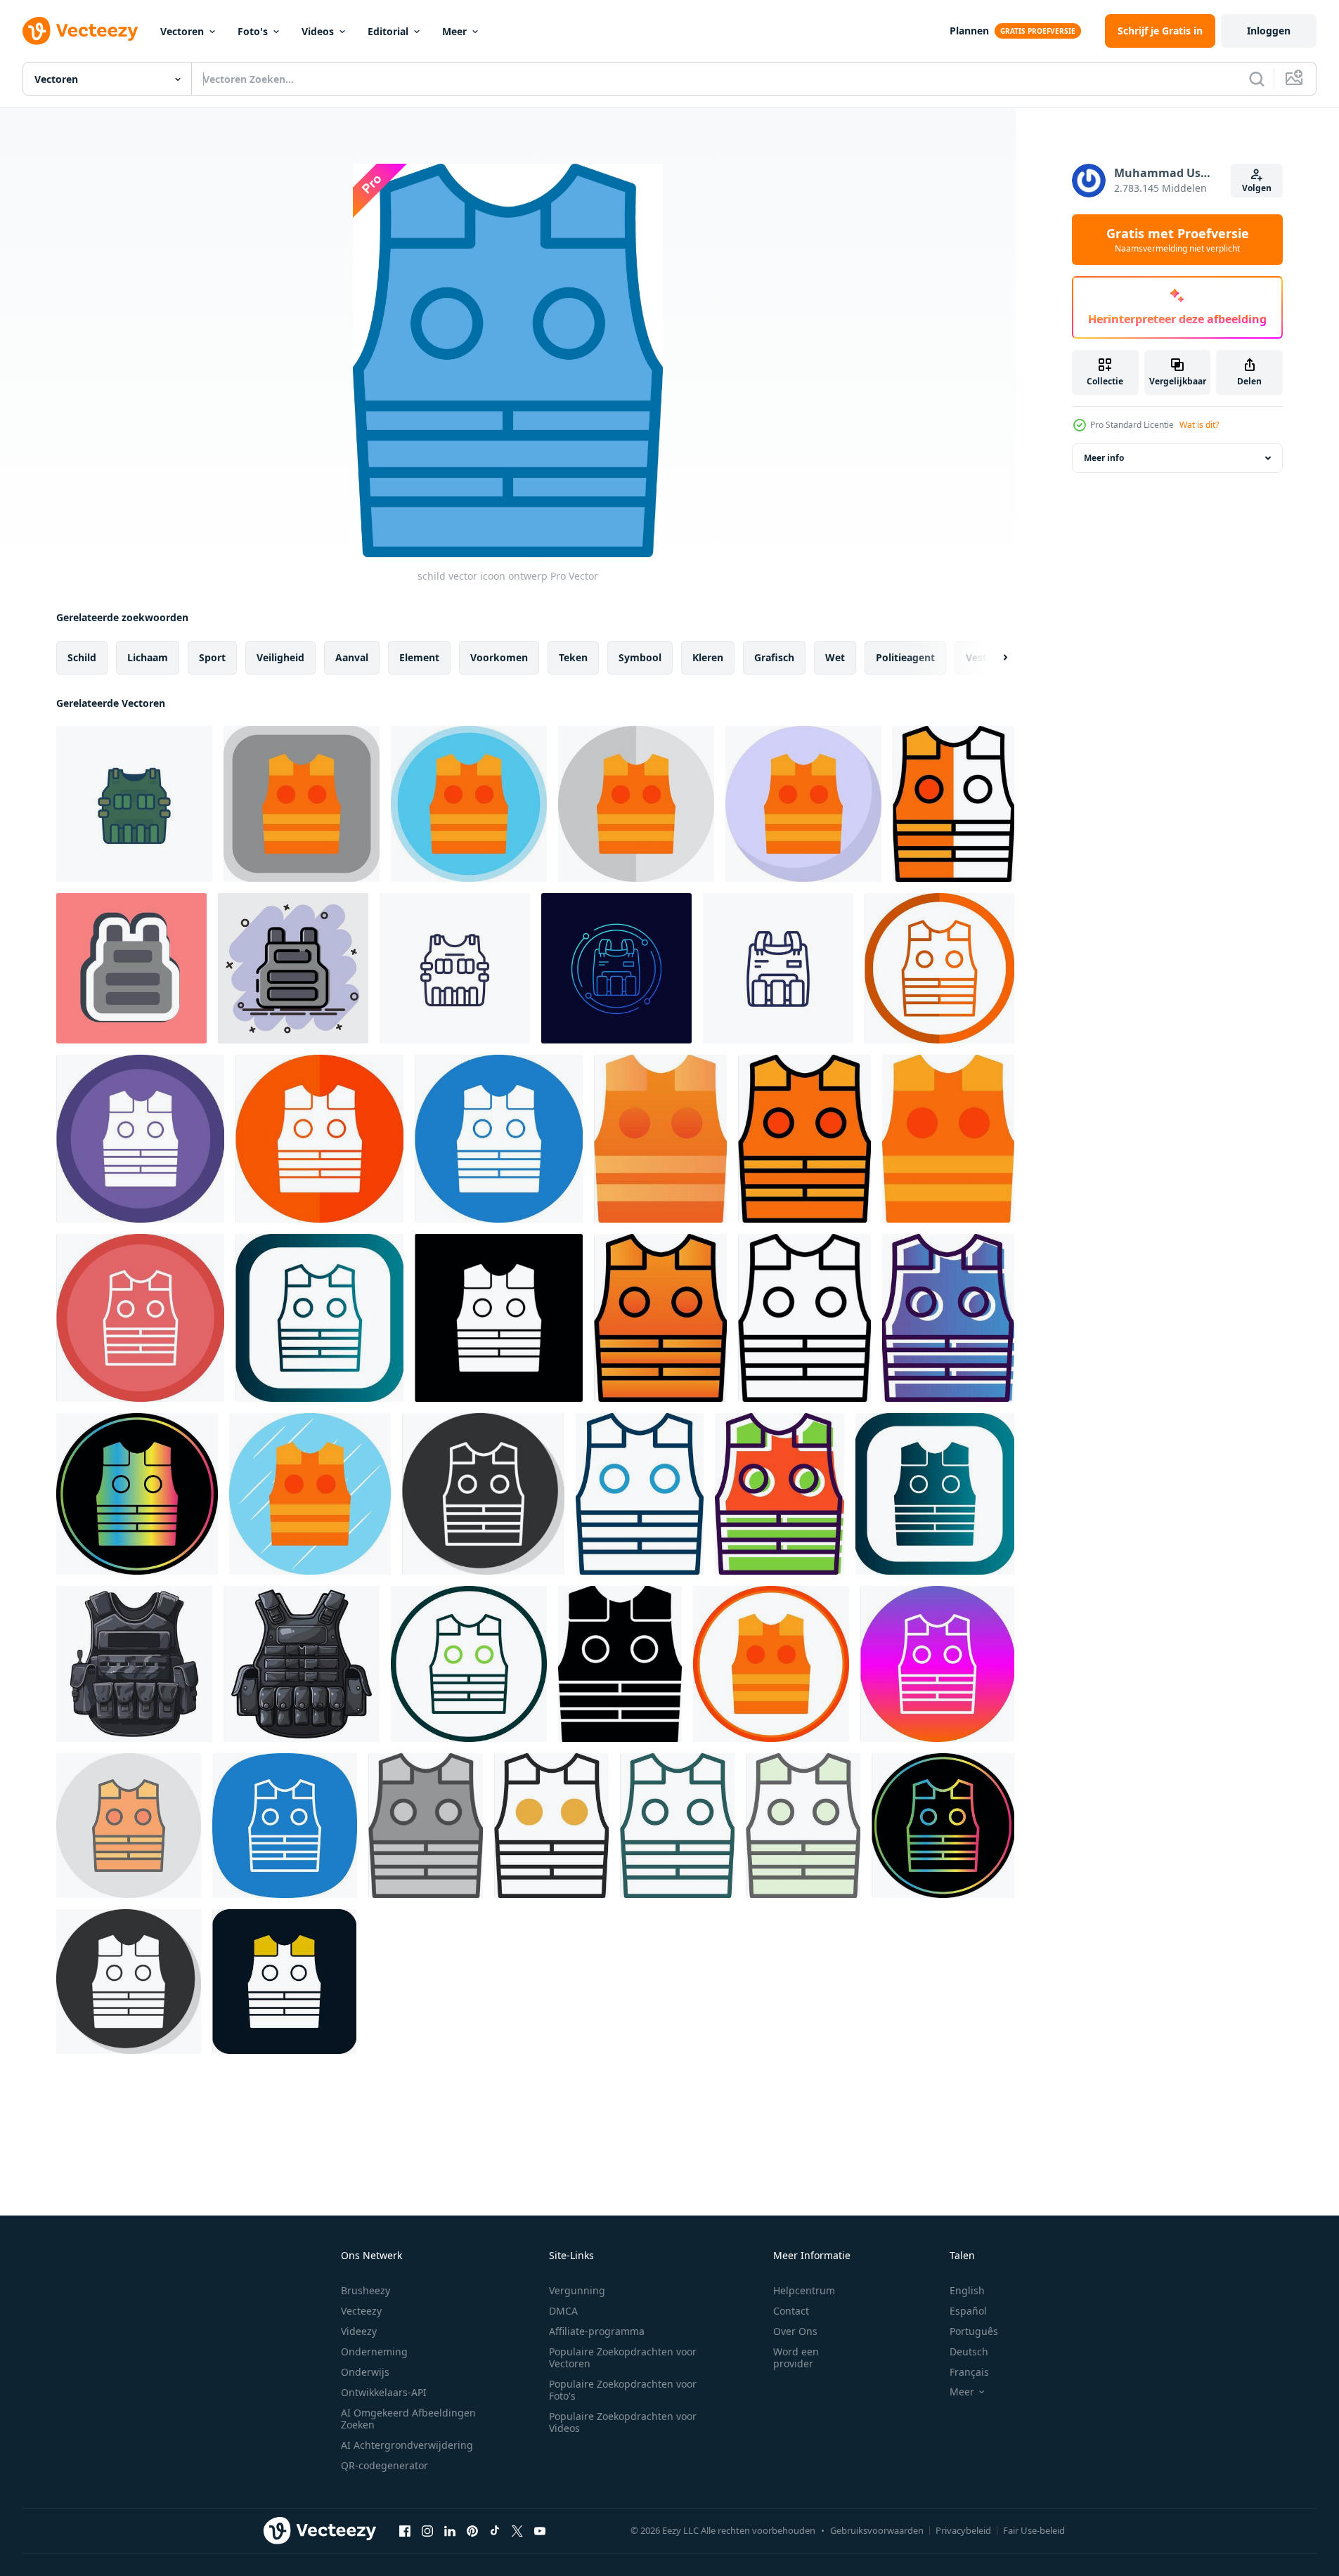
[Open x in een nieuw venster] (517, 2530)
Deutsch (969, 2351)
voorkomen (499, 657)
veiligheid (280, 657)
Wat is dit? (1199, 425)
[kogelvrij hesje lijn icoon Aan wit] (455, 968)
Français (969, 2372)
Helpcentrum (804, 2290)
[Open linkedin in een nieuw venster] (450, 2530)
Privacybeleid (963, 2530)
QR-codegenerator (384, 2465)
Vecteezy (361, 2311)
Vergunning (577, 2290)
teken (573, 657)
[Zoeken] (1257, 79)
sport (212, 657)
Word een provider (796, 2357)
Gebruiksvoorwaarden (877, 2530)
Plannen (969, 31)
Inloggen (1269, 31)
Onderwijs (365, 2372)
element (419, 657)
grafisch (774, 657)
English (967, 2290)
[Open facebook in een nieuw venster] (405, 2530)
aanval (352, 657)
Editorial (388, 31)
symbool (640, 657)
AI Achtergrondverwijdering (407, 2445)
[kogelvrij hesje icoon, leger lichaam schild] (134, 804)
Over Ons (795, 2331)
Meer (454, 31)
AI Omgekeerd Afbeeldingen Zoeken (408, 2419)
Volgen (1257, 188)
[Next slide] (993, 658)
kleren (708, 657)
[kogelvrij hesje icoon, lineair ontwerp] (616, 968)
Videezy (359, 2331)
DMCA (563, 2311)
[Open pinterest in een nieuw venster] (472, 2530)
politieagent (905, 657)
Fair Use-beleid (1034, 2530)
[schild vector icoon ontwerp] (302, 804)
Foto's (253, 31)
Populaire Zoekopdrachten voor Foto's (623, 2390)
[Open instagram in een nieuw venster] (427, 2530)
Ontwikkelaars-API (384, 2392)
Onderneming (374, 2351)
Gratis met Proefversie (1178, 240)
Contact (791, 2311)
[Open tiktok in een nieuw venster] (495, 2530)
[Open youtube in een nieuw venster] (540, 2530)
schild (82, 657)
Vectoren (182, 31)
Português (974, 2331)
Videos (318, 31)
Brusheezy (366, 2290)
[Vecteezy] (80, 31)
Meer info (1104, 458)
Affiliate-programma (597, 2331)
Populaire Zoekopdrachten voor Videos (623, 2422)
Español (968, 2311)
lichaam (148, 657)
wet (835, 657)
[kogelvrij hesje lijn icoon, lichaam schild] (778, 968)
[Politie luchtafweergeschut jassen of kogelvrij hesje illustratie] (134, 1664)
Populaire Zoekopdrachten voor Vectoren (623, 2357)
